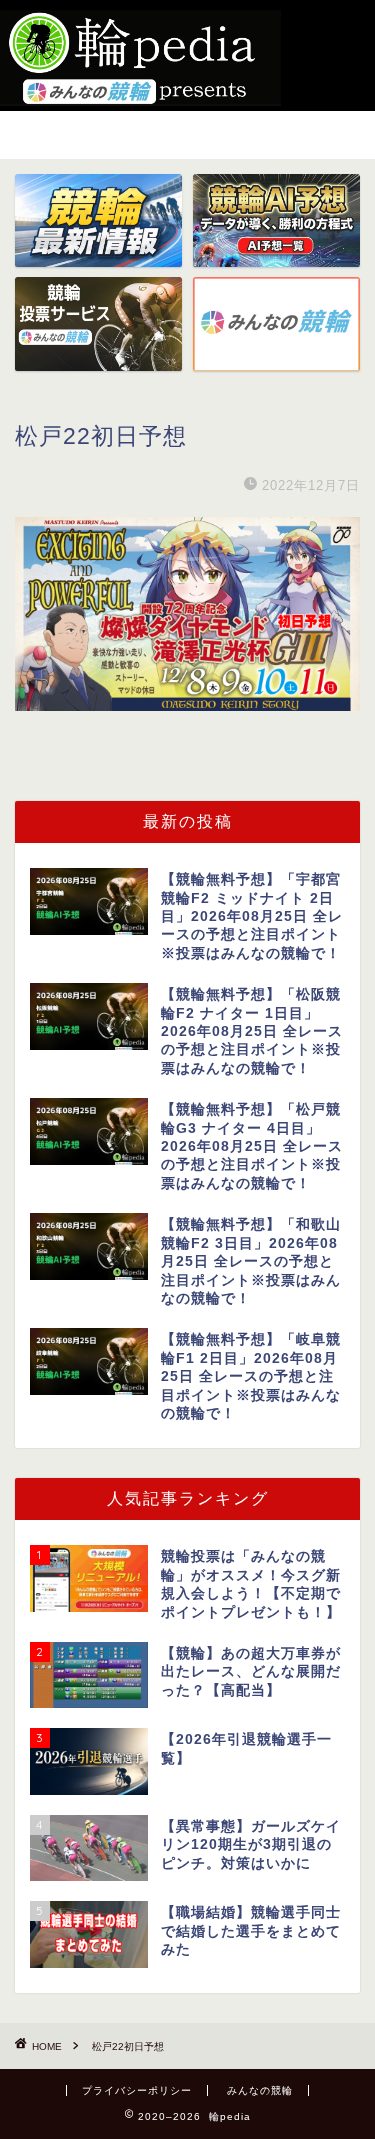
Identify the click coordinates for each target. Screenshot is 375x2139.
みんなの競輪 (260, 2090)
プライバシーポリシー (137, 2090)
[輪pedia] (140, 58)
